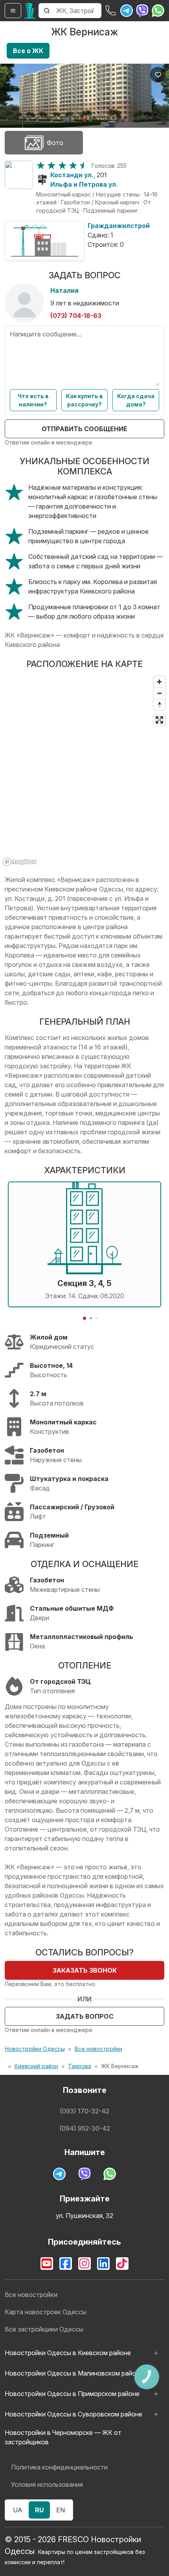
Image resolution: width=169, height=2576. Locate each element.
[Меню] (13, 11)
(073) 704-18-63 (76, 316)
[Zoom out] (159, 693)
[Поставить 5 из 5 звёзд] (84, 165)
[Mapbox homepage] (20, 862)
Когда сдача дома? (136, 400)
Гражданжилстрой (119, 226)
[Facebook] (66, 2264)
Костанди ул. (72, 175)
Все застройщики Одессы (44, 2329)
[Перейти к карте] (19, 175)
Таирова (80, 2066)
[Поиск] (47, 11)
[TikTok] (122, 2264)
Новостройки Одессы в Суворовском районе (73, 2414)
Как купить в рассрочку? (84, 400)
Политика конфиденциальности (59, 2467)
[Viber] (142, 11)
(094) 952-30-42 (85, 2128)
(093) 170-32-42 (84, 2111)
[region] (84, 770)
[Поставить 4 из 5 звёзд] (73, 165)
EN (61, 2510)
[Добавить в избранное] (158, 75)
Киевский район (36, 2066)
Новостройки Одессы (35, 2049)
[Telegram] (127, 11)
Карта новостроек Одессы (46, 2312)
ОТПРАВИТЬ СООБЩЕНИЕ (84, 429)
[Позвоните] (111, 11)
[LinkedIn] (103, 2264)
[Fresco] (30, 11)
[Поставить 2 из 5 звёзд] (51, 165)
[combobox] (78, 11)
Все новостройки (98, 2049)
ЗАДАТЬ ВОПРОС (85, 2016)
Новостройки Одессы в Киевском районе (68, 2353)
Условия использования (47, 2484)
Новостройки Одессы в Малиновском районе (74, 2373)
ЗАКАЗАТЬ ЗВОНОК (85, 1970)
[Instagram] (84, 2264)
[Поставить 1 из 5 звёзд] (41, 165)
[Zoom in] (159, 682)
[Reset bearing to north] (159, 705)
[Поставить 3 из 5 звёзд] (62, 165)
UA (18, 2510)
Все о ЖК (28, 51)
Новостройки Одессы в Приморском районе (72, 2394)
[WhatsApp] (158, 11)
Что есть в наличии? (33, 400)
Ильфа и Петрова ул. (84, 184)
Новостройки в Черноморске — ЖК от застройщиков (63, 2437)
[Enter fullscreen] (159, 720)
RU (39, 2510)
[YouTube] (47, 2264)
